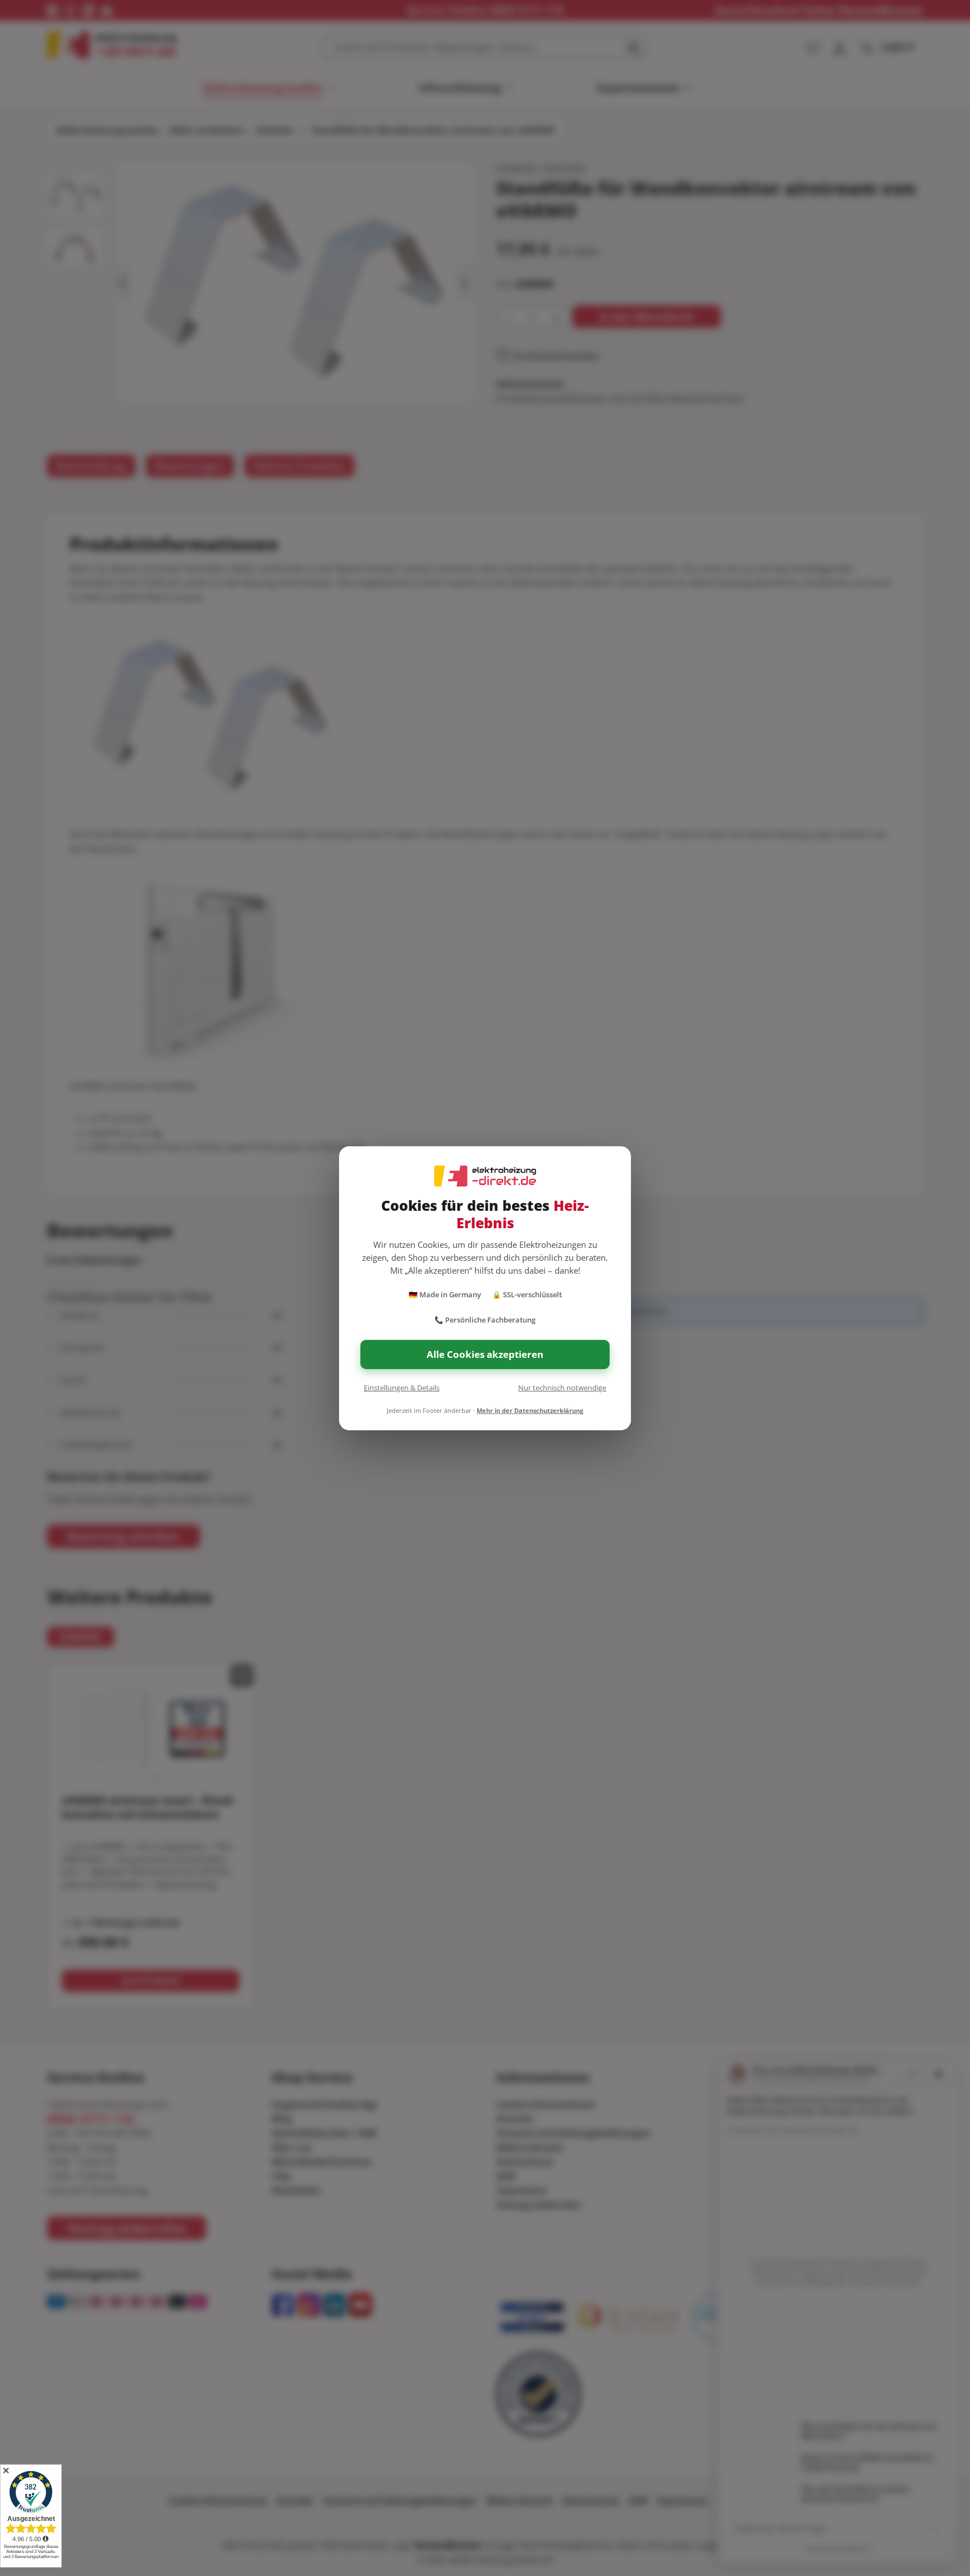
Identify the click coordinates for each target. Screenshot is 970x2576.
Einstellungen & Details (402, 1388)
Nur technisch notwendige (562, 1388)
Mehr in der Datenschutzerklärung (530, 1410)
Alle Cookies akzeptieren (485, 1354)
